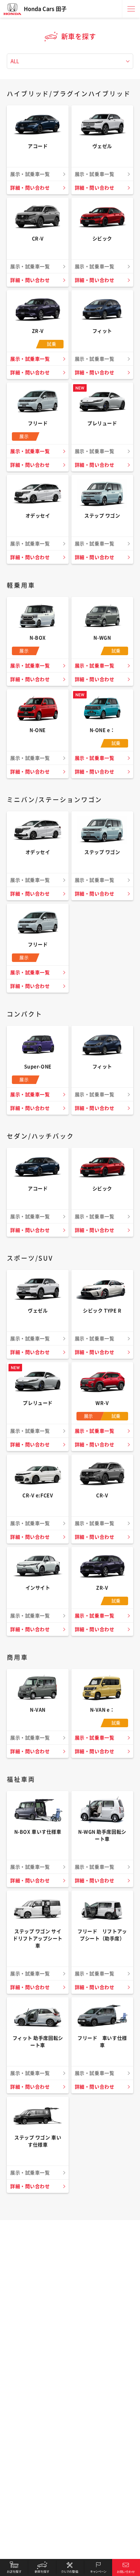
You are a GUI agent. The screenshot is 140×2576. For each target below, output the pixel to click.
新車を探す (42, 2567)
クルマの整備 (70, 2567)
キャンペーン (98, 2567)
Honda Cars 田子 (45, 9)
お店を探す (14, 2567)
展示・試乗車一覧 (30, 359)
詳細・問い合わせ (30, 188)
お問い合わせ (126, 2567)
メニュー (131, 9)
